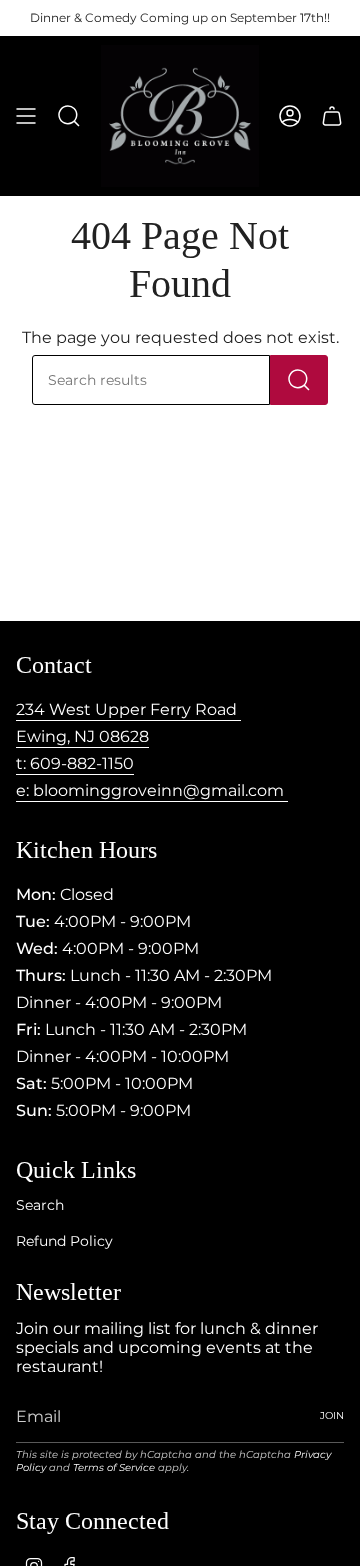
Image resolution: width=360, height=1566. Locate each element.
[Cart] (332, 116)
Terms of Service (114, 1467)
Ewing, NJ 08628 (82, 736)
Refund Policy (64, 1241)
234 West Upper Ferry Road (128, 709)
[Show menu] (26, 116)
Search (40, 1205)
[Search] (299, 380)
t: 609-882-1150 (75, 763)
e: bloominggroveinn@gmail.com (152, 790)
